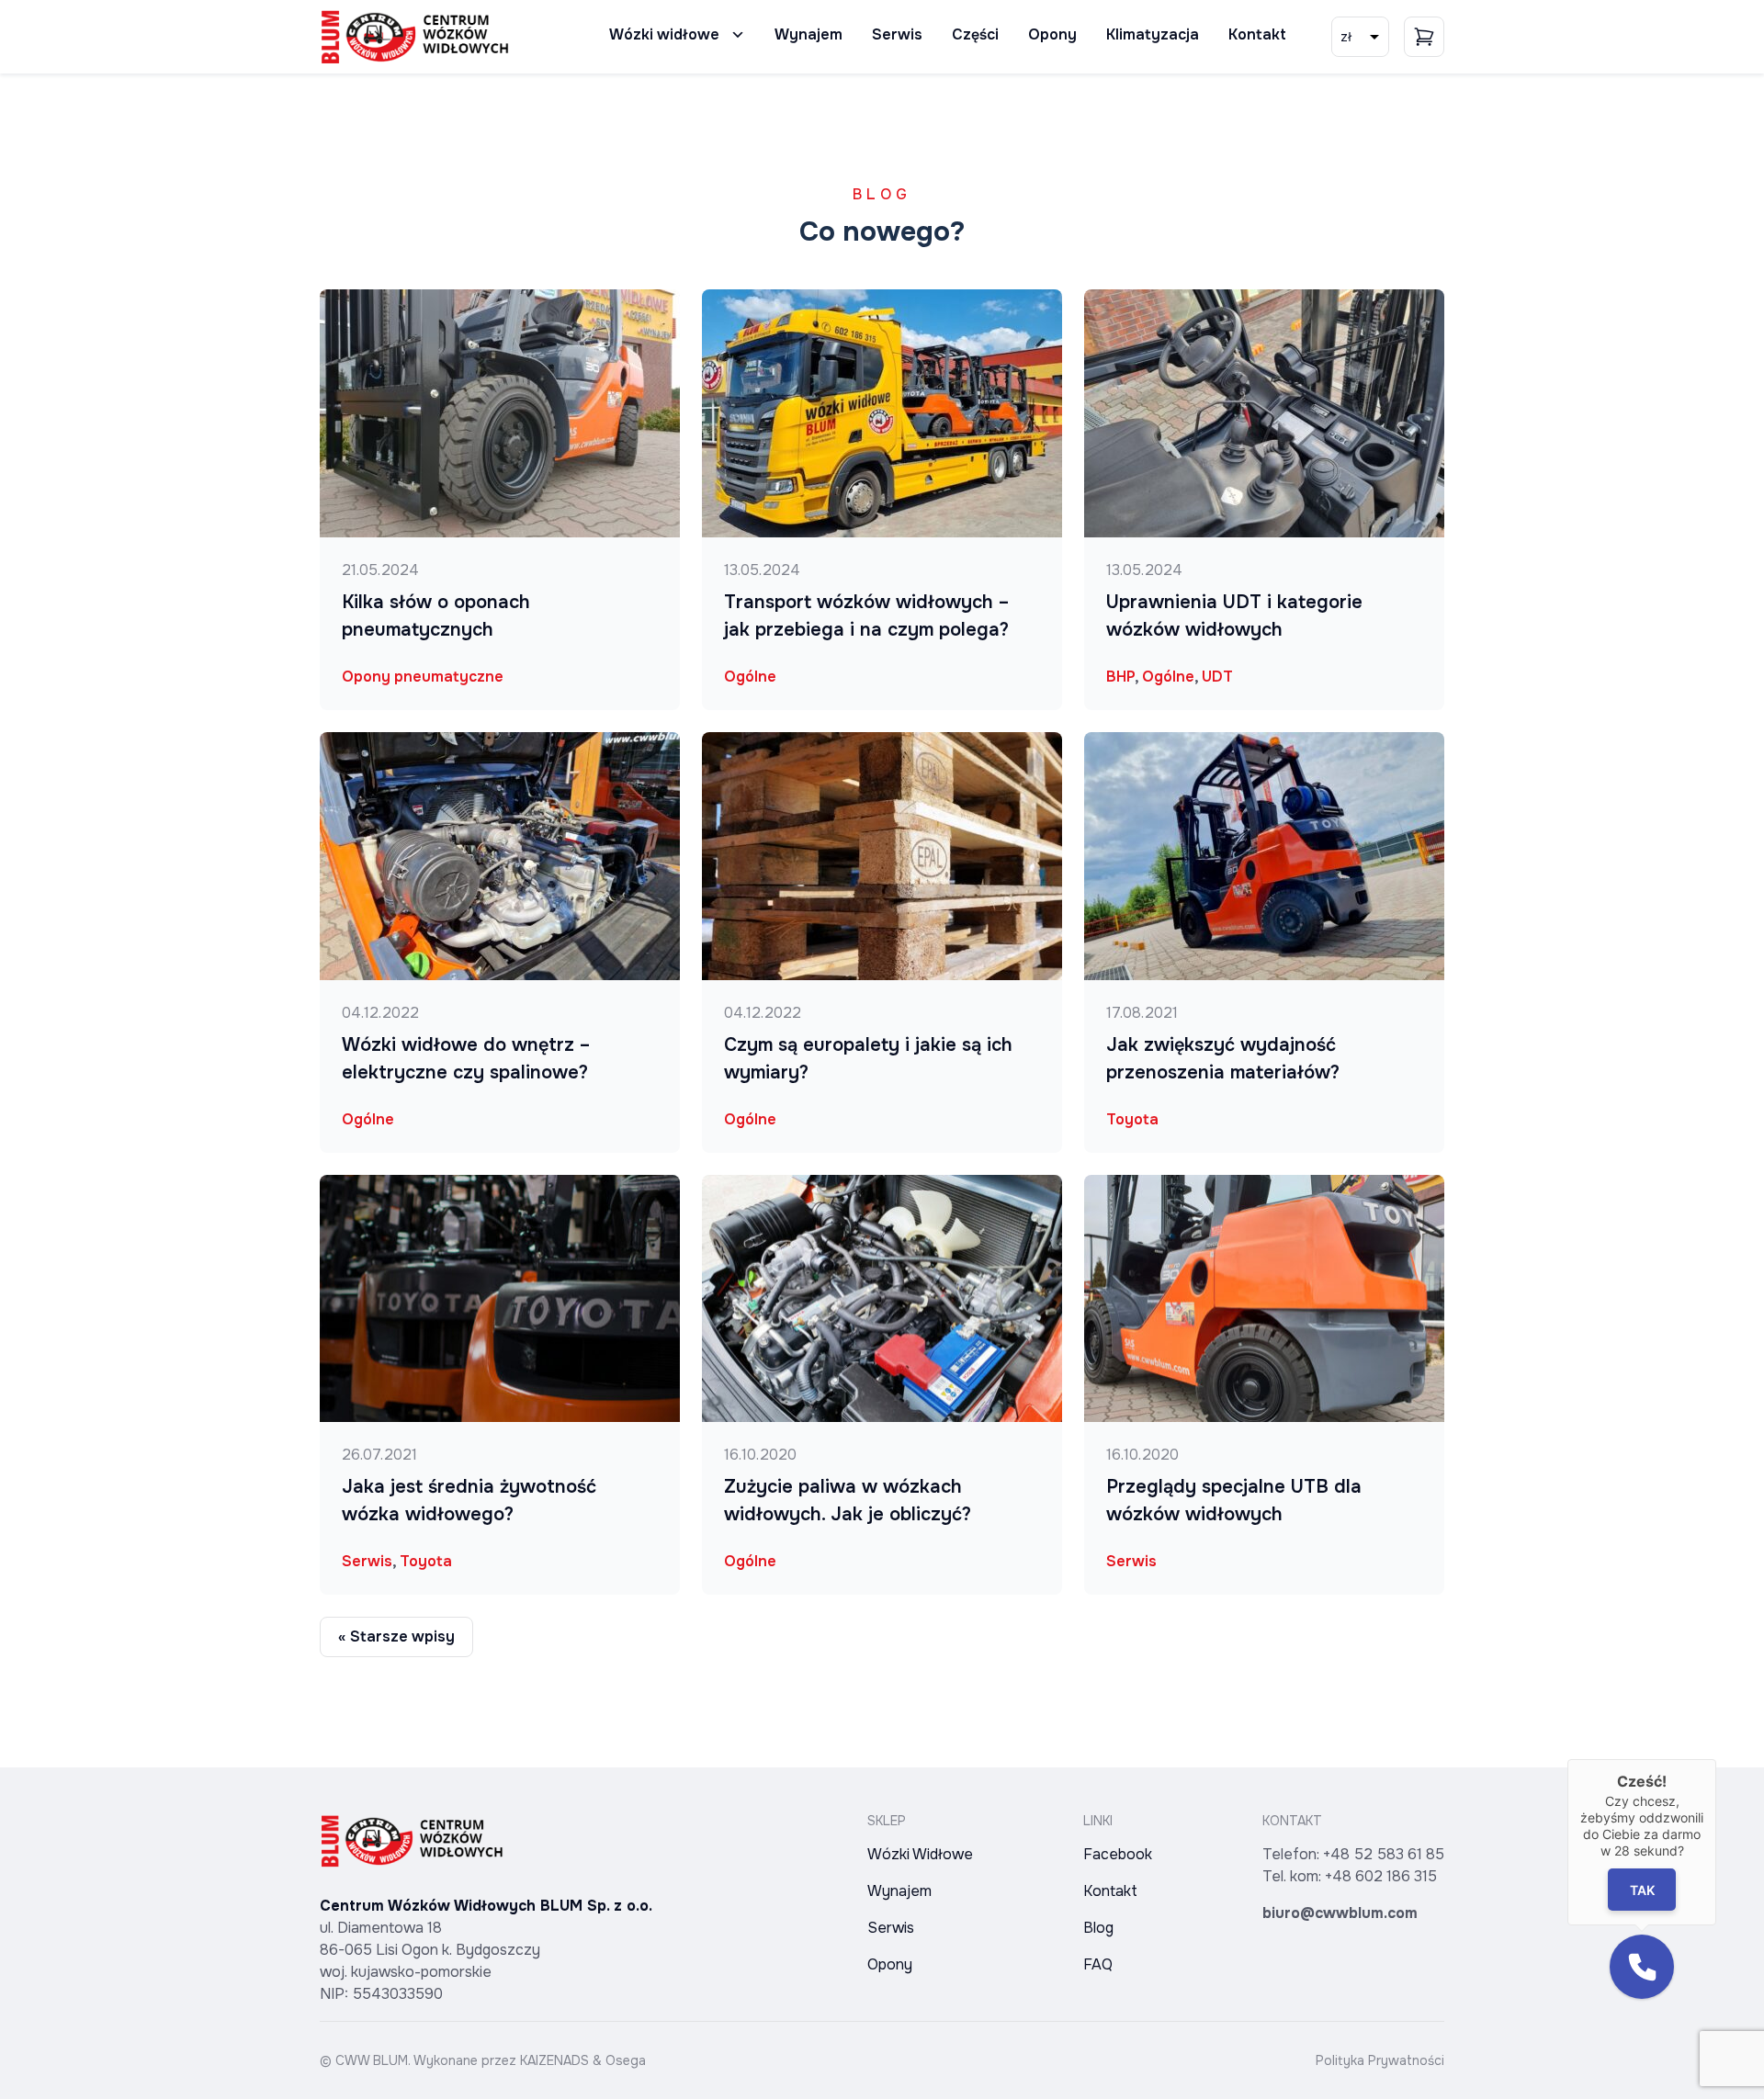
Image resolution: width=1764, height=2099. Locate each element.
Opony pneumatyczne (423, 677)
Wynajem (808, 34)
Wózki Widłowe (920, 1854)
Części (975, 34)
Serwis (897, 34)
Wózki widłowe (664, 34)
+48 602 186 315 (1381, 1876)
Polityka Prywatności (1380, 2060)
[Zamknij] (1716, 1759)
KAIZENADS (554, 2060)
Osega (626, 2060)
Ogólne (368, 1119)
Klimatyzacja (1153, 34)
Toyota (426, 1561)
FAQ (1098, 1964)
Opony (1052, 34)
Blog (1098, 1928)
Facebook (1118, 1854)
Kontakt (1257, 34)
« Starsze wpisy (396, 1636)
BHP (1120, 677)
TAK (1642, 1890)
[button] (1642, 1967)
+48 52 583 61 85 (1384, 1854)
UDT (1217, 677)
